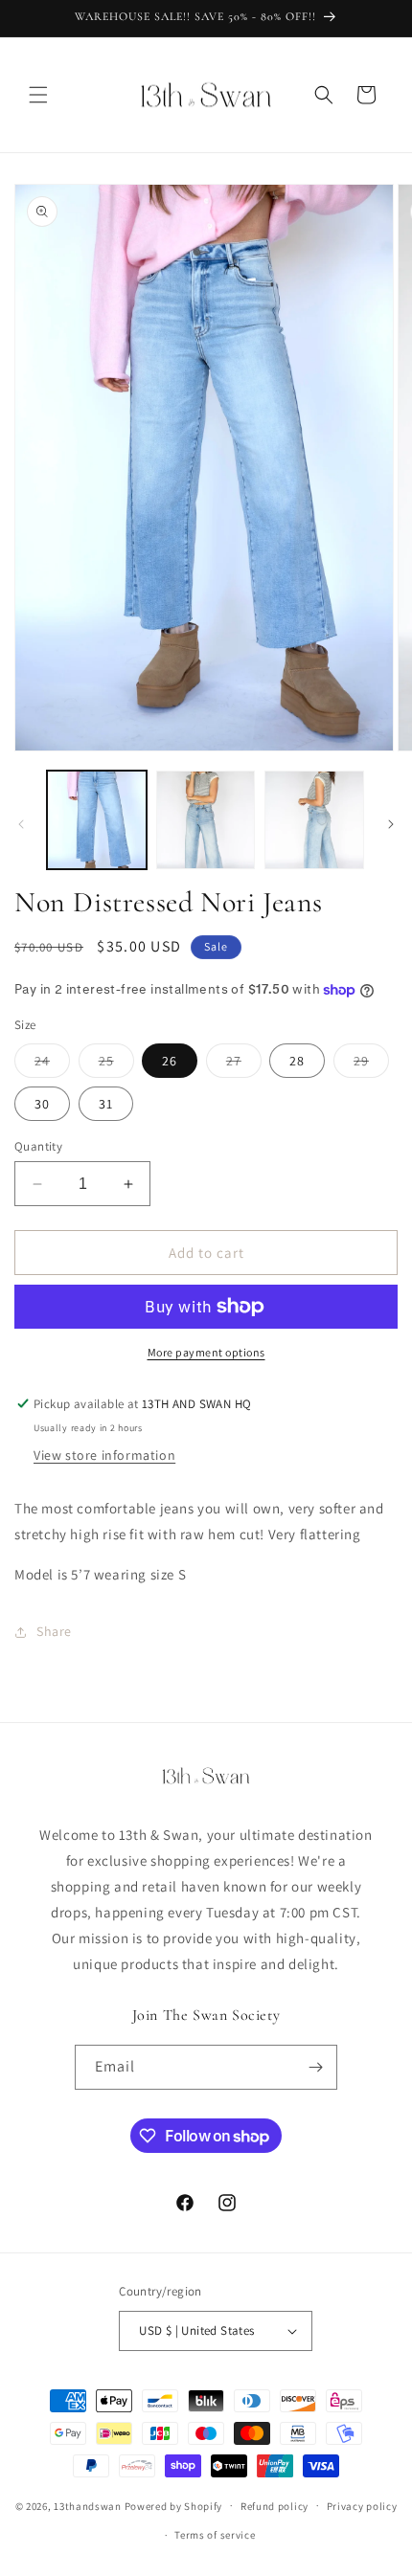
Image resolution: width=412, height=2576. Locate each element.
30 (42, 1104)
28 (297, 1061)
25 (116, 1064)
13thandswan (88, 2505)
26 (170, 1061)
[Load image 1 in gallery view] (97, 820)
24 (52, 1064)
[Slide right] (391, 824)
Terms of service (215, 2535)
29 (371, 1064)
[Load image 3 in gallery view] (314, 820)
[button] (38, 95)
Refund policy (275, 2506)
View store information (104, 1455)
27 (244, 1064)
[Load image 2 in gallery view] (206, 820)
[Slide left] (21, 824)
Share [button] (54, 1631)
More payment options (206, 1352)
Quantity (38, 1146)
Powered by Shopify (174, 2505)
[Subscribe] (315, 2067)
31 (106, 1104)
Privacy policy (362, 2506)
